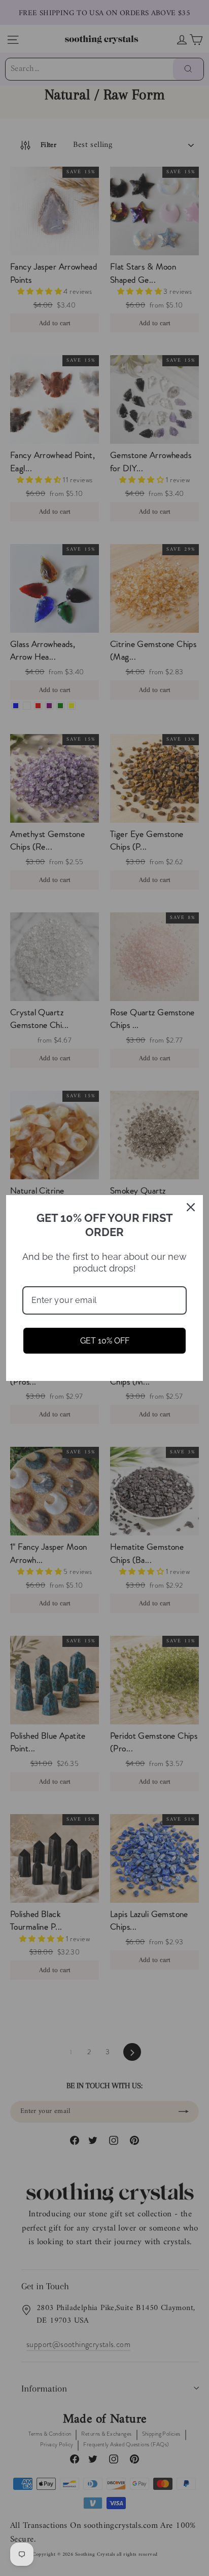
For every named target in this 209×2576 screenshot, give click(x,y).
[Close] (191, 1207)
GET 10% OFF (105, 1341)
